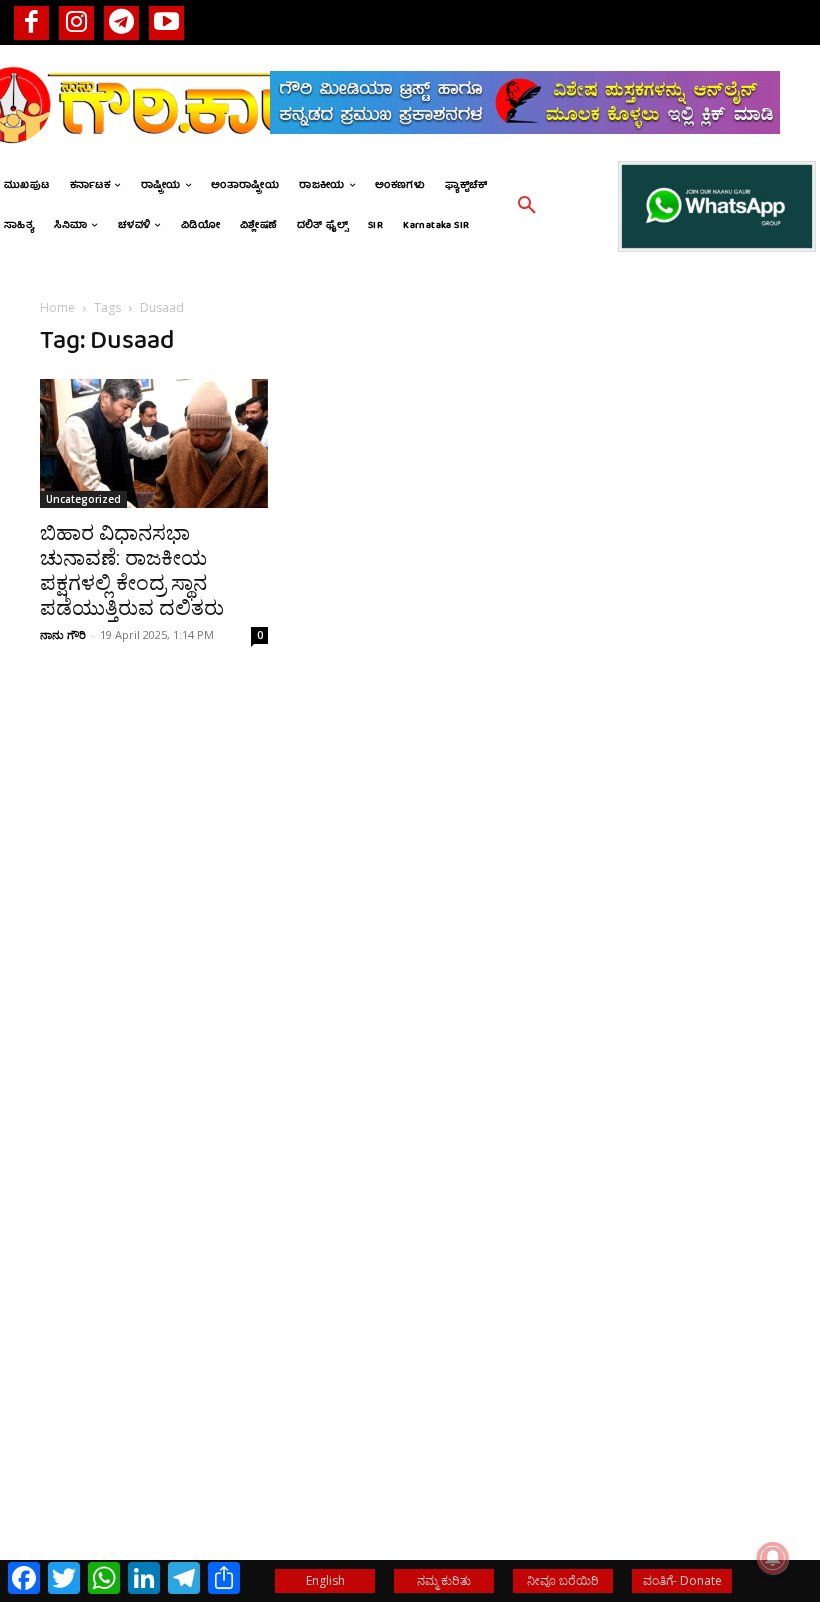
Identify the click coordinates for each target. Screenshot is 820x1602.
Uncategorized (83, 499)
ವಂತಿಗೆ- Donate (682, 1580)
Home (57, 307)
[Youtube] (166, 22)
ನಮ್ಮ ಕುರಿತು (444, 1580)
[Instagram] (76, 22)
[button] (527, 206)
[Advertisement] (666, 601)
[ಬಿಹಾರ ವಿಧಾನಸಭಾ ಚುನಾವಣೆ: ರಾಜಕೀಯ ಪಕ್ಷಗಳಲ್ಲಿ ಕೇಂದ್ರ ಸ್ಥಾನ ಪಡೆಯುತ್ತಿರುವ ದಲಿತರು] (154, 443)
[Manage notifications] (773, 1558)
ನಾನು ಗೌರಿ (63, 634)
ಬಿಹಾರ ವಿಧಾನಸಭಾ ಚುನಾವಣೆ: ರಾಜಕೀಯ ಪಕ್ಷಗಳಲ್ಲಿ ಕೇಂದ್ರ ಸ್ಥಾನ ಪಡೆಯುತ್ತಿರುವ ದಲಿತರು (132, 570)
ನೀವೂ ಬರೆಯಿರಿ (563, 1580)
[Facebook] (31, 22)
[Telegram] (121, 22)
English (325, 1580)
